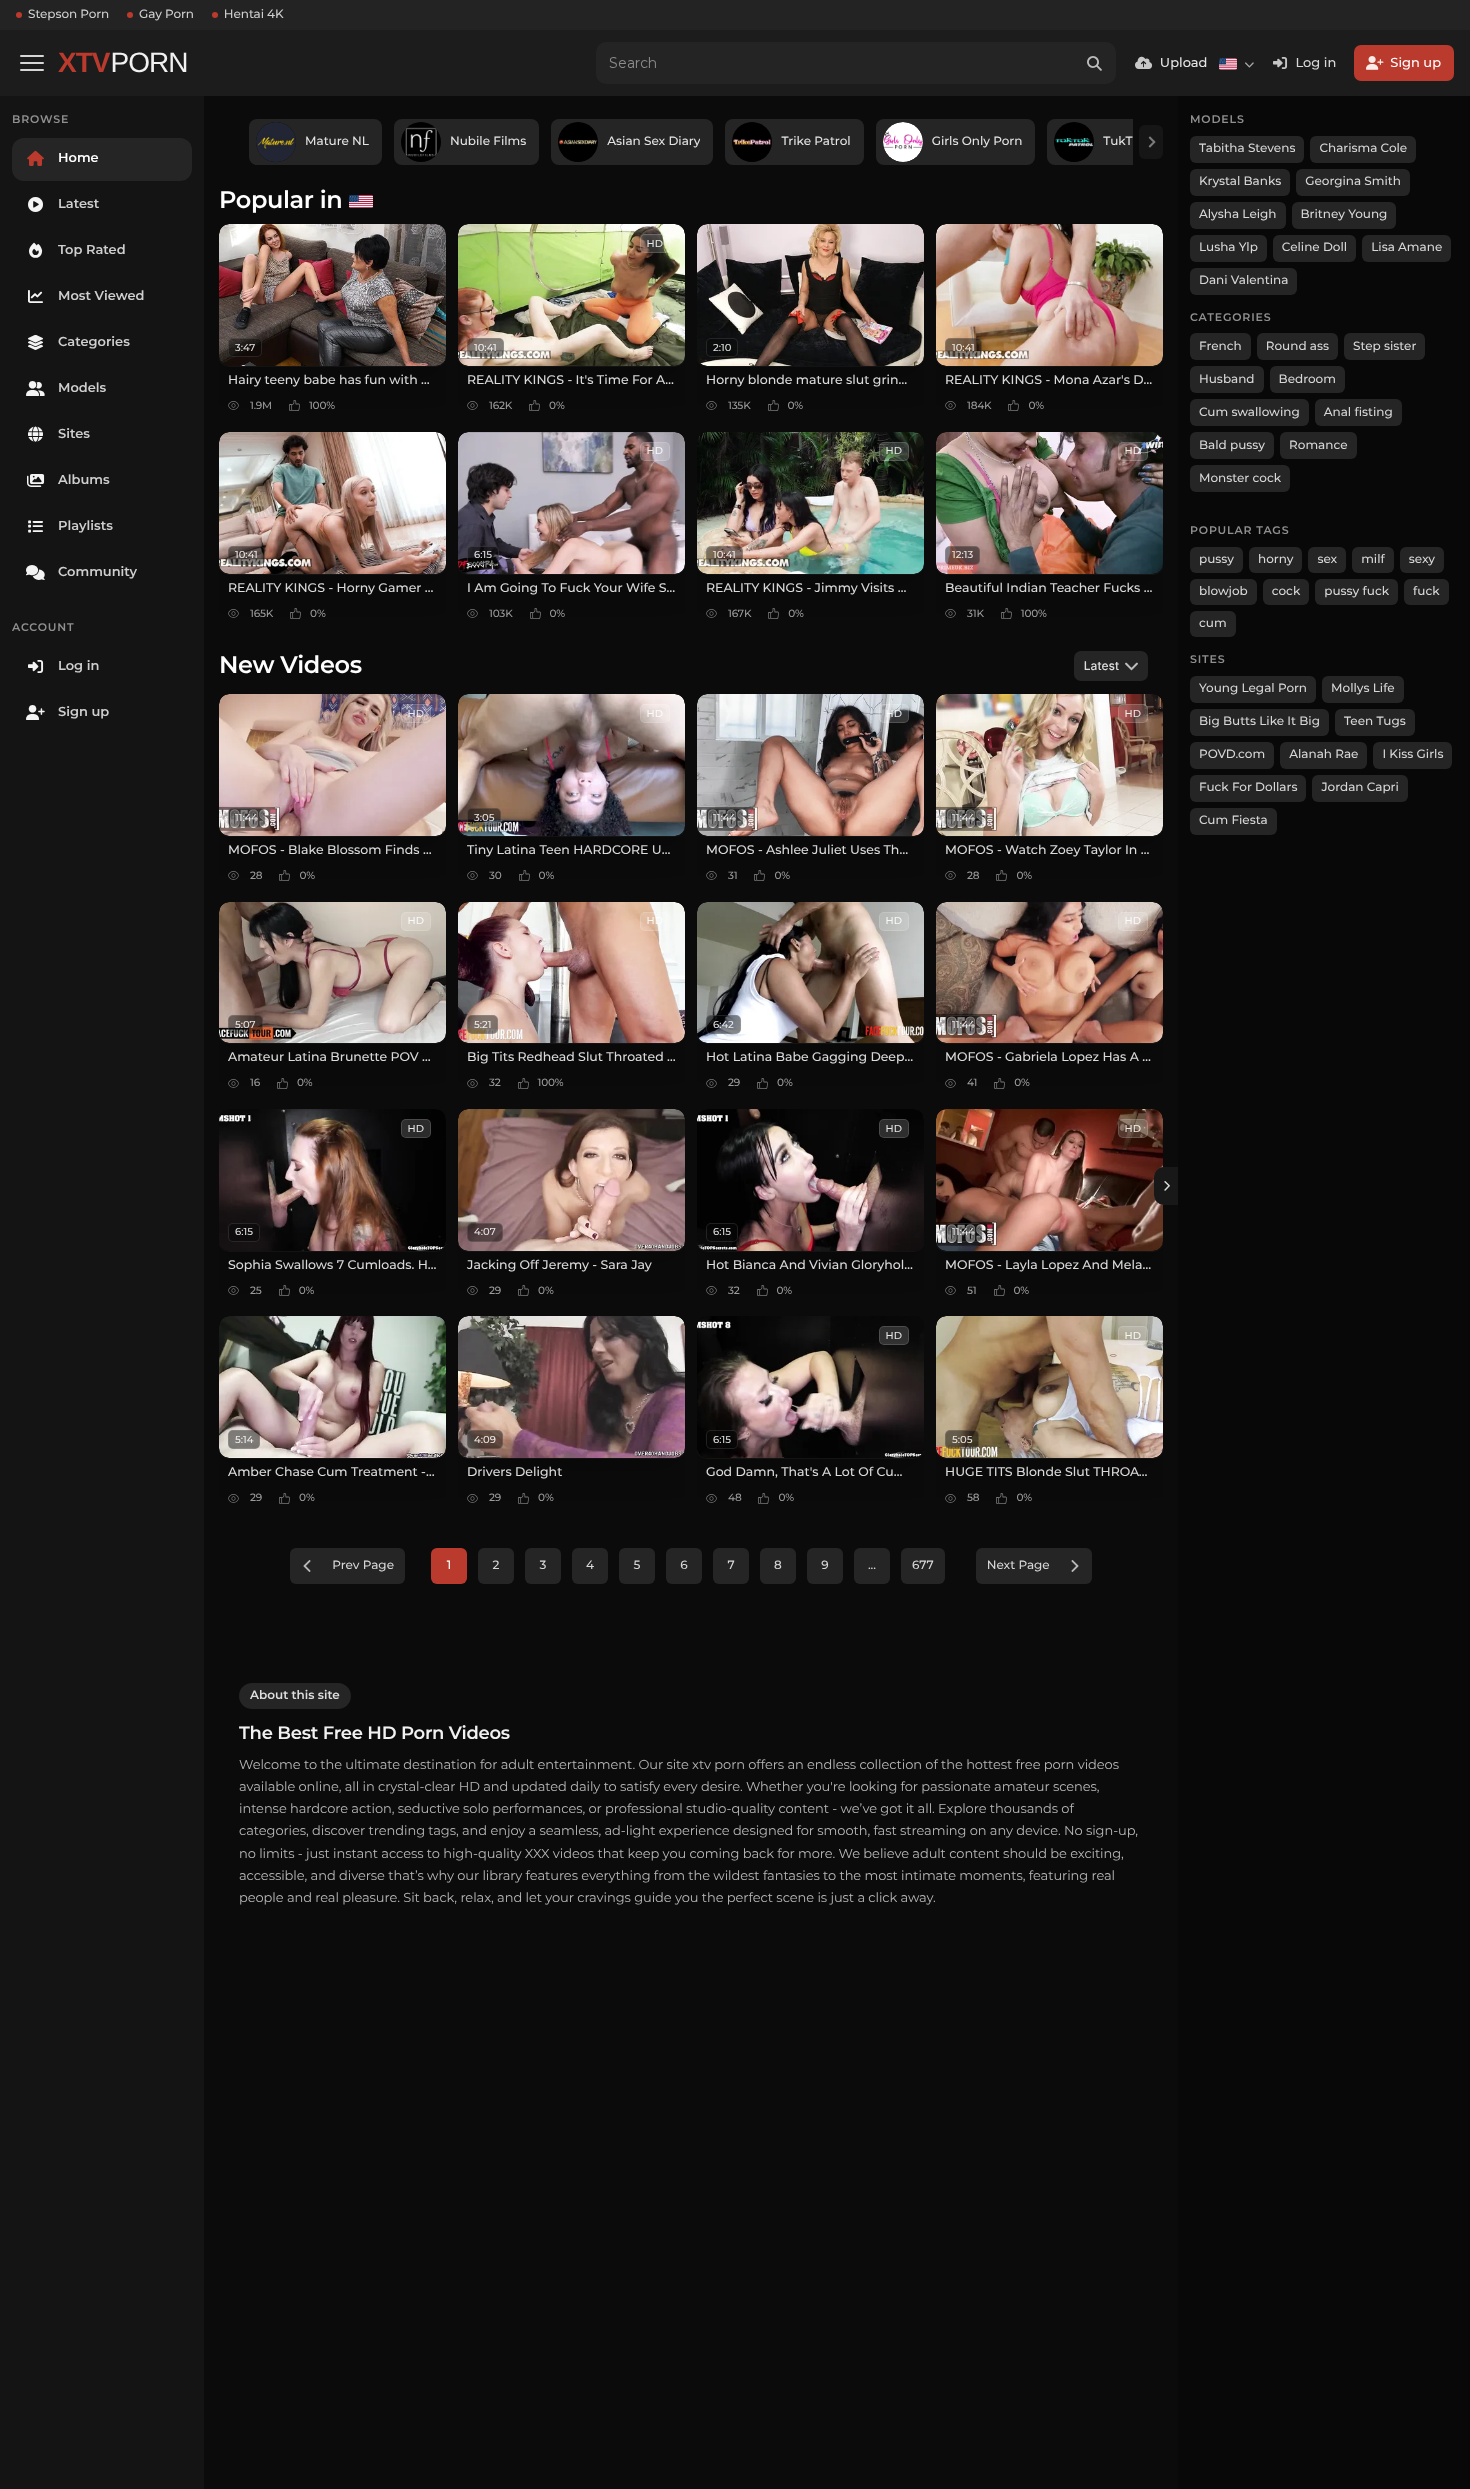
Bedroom (1307, 379)
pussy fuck (1356, 591)
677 (923, 1565)
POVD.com (1232, 754)
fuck (1426, 591)
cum (1213, 623)
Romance (1318, 445)
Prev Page (363, 1565)
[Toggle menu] (32, 63)
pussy (1216, 559)
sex (1327, 559)
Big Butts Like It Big (1259, 721)
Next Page (1018, 1565)
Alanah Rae (1323, 754)
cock (1286, 591)
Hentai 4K (254, 14)
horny (1275, 559)
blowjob (1223, 591)
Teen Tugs (1375, 721)
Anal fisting (1358, 412)
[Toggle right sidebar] (1166, 1186)
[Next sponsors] (1151, 142)
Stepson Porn (68, 14)
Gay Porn (166, 14)
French (1220, 346)
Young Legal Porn (1253, 688)
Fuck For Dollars (1248, 787)
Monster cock (1240, 478)
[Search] (1095, 63)
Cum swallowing (1249, 412)
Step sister (1384, 346)
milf (1373, 559)
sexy (1422, 559)
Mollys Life (1363, 688)
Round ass (1297, 346)
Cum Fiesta (1233, 820)
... (872, 1565)
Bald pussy (1232, 445)
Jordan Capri (1359, 787)
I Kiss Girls (1412, 754)
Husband (1227, 379)
